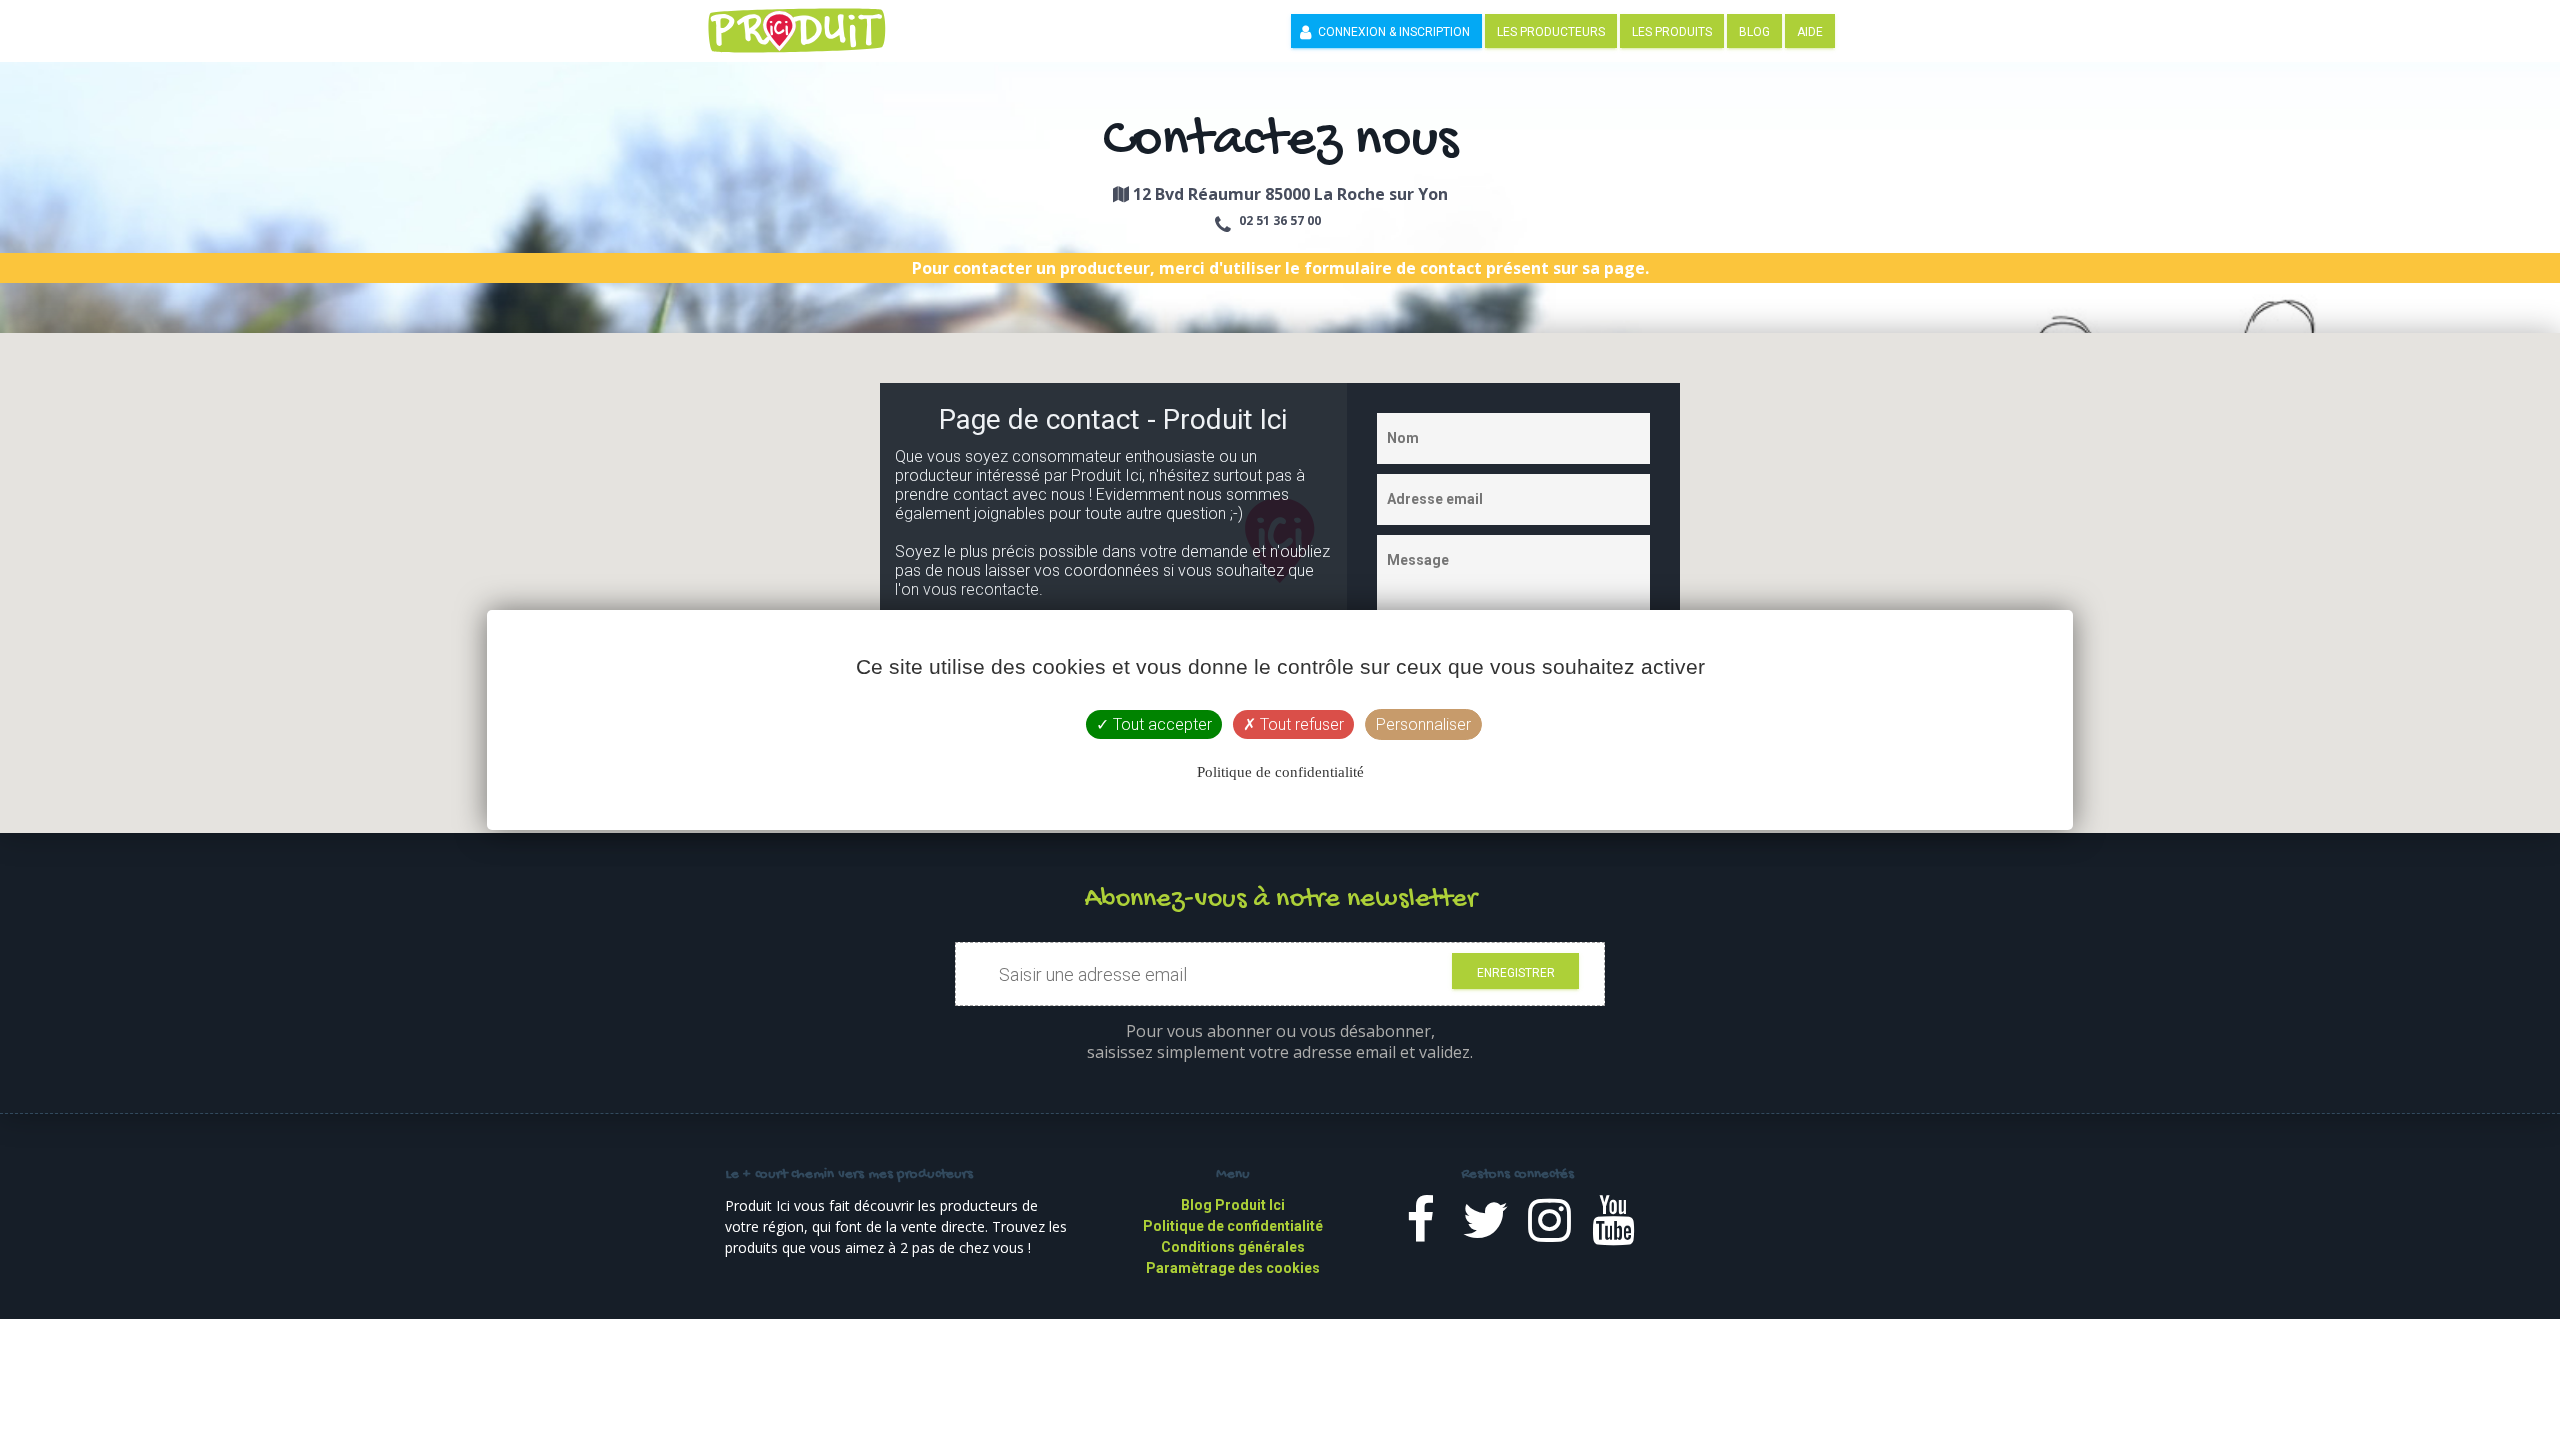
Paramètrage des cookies (1233, 1268)
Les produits (1672, 32)
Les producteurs (1551, 32)
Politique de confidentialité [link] (1280, 772)
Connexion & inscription (1394, 32)
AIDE (1810, 32)
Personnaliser (1423, 724)
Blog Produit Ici (1233, 1205)
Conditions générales (1233, 1247)
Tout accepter (1160, 724)
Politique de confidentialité (1233, 1226)
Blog (1754, 32)
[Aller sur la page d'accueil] (807, 29)
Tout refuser (1300, 724)
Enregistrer (1516, 973)
